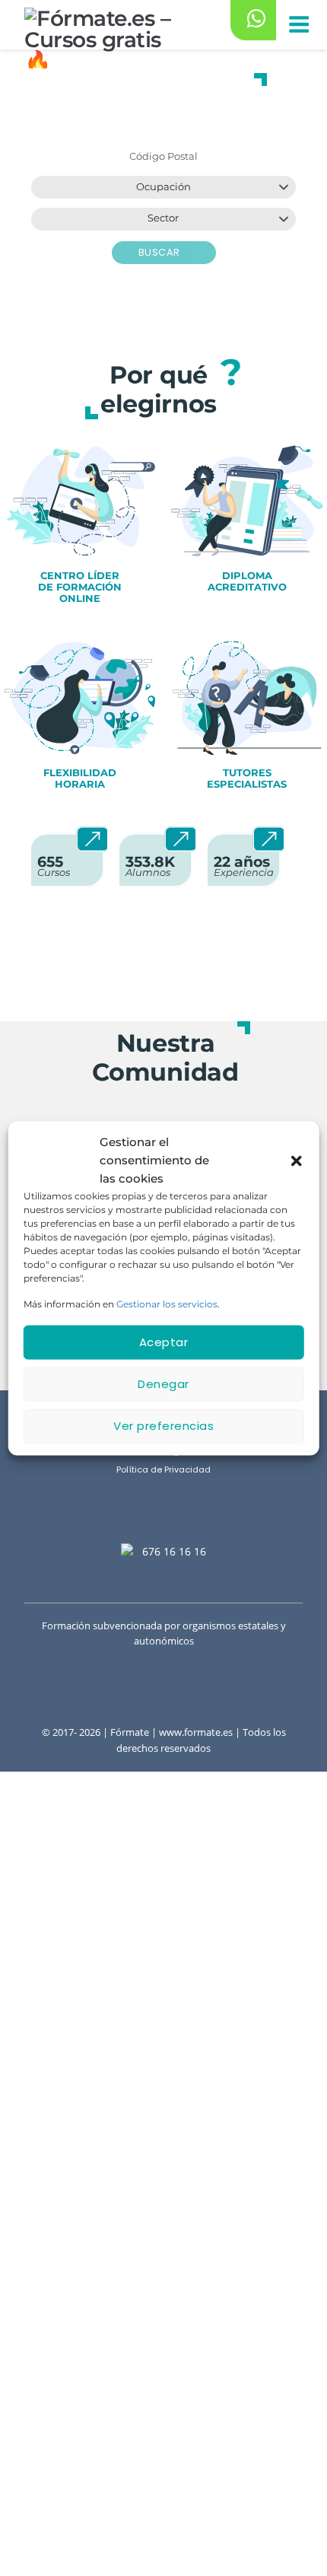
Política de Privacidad (163, 1470)
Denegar (163, 1384)
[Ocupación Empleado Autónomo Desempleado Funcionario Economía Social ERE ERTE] (163, 187)
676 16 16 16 (174, 1551)
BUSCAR (161, 252)
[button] (296, 1160)
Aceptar (164, 1342)
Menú (298, 25)
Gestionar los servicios (167, 1303)
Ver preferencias (163, 1426)
